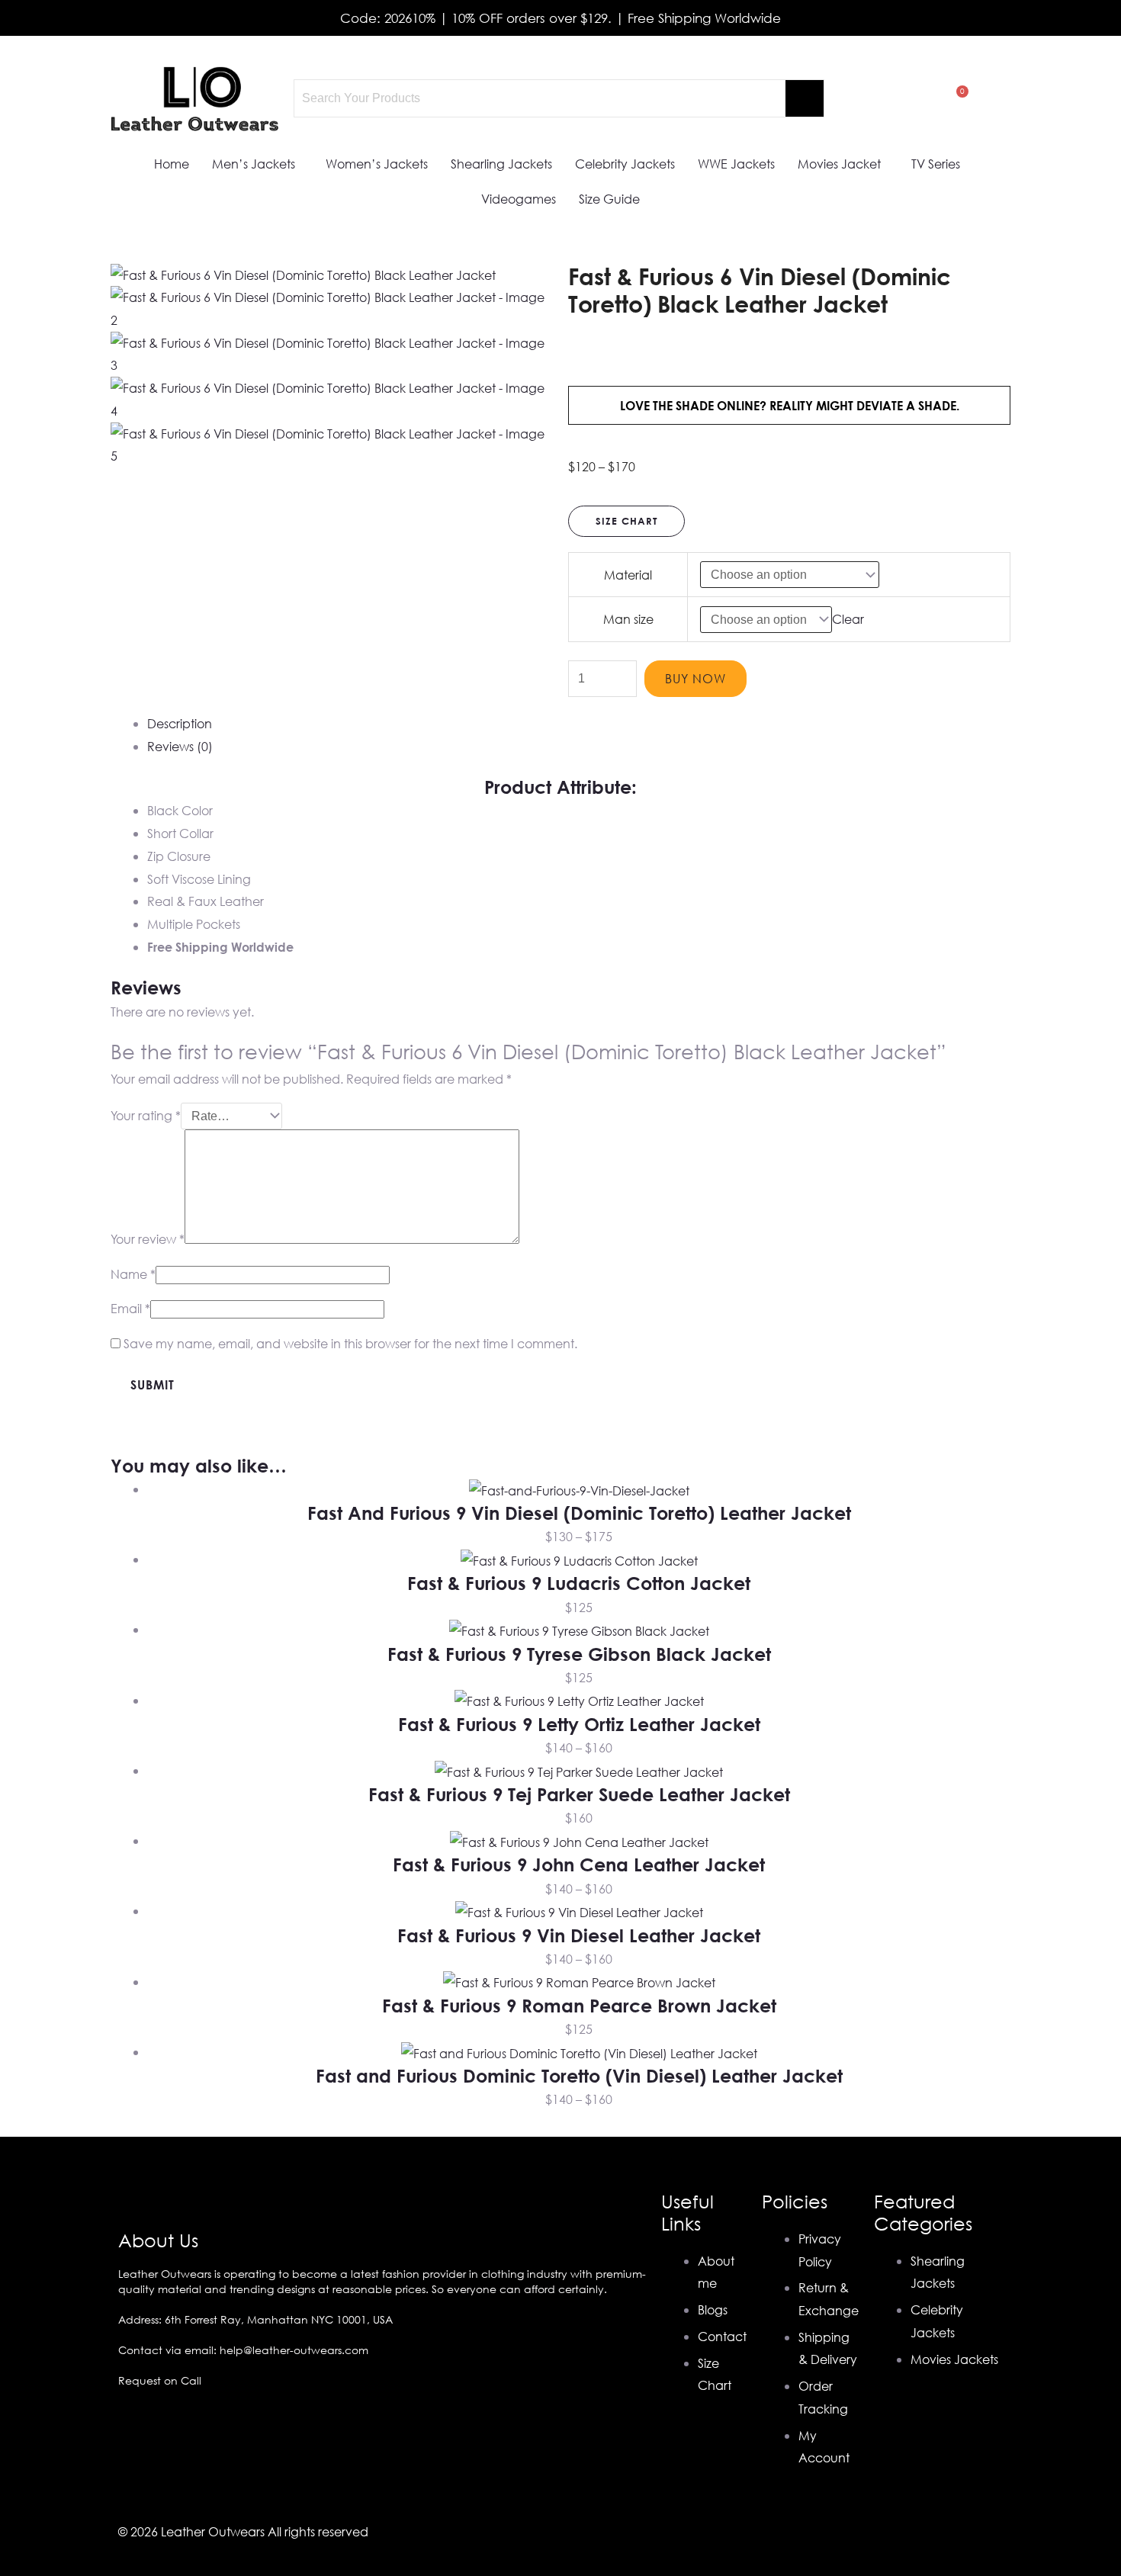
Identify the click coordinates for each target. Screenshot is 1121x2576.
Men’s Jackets (254, 164)
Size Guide (609, 199)
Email (130, 1308)
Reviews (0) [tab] (180, 746)
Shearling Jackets (501, 164)
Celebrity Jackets (625, 164)
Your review (148, 1239)
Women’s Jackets (377, 164)
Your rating (146, 1115)
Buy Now (695, 678)
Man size (628, 619)
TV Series (936, 164)
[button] (257, 164)
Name (133, 1274)
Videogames (519, 199)
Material (628, 575)
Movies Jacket (839, 164)
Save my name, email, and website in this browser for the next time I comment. (350, 1343)
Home (172, 164)
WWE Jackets (736, 164)
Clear (848, 619)
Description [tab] (180, 723)
